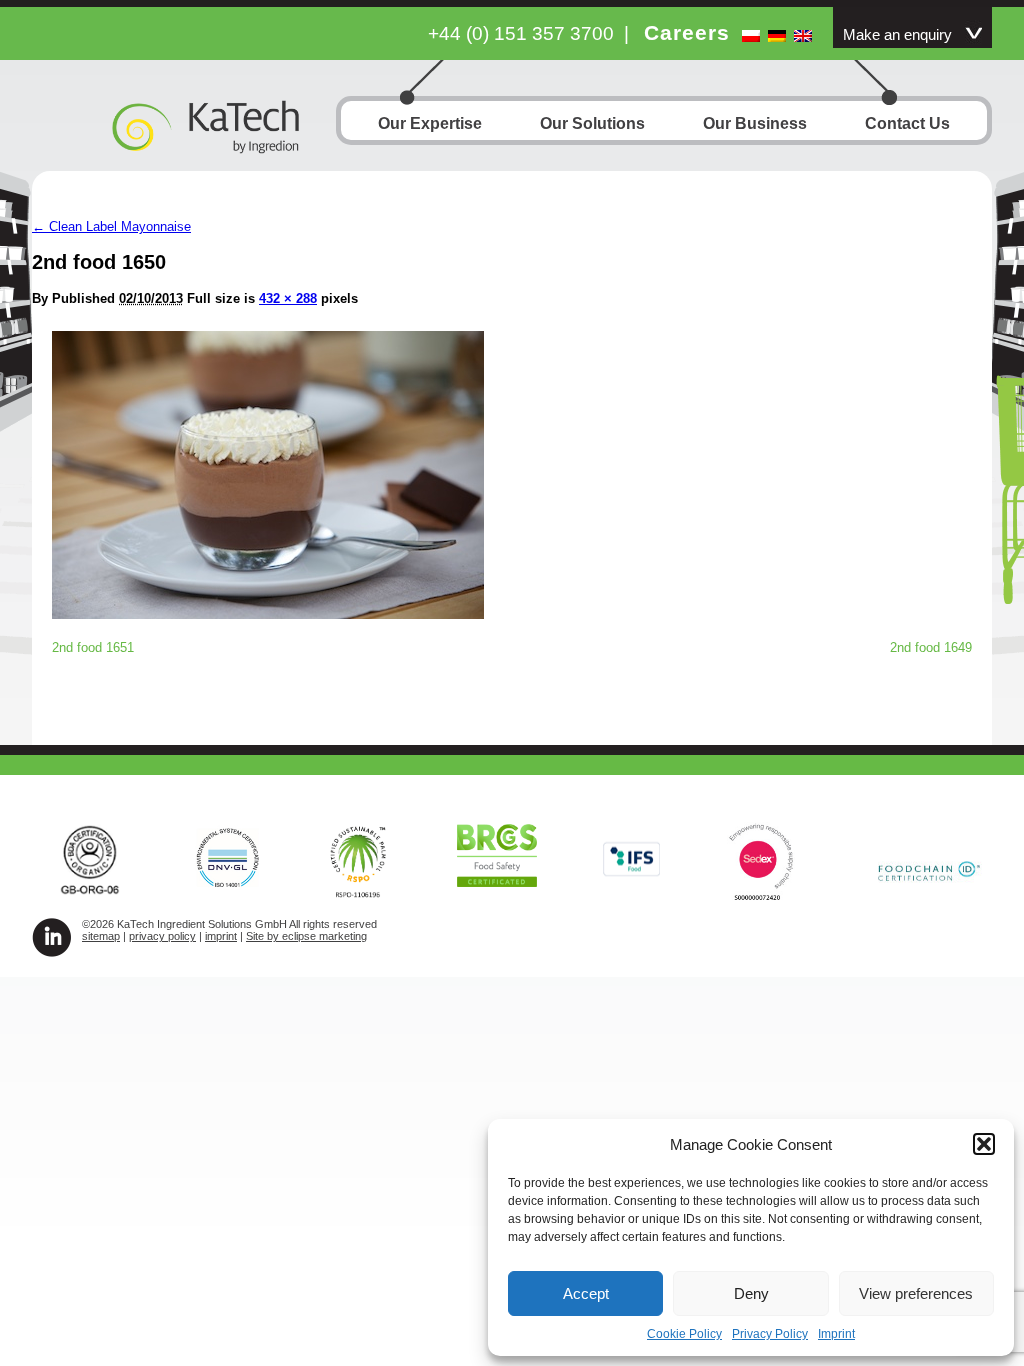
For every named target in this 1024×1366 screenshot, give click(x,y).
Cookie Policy (684, 1334)
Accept (586, 1293)
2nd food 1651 (93, 647)
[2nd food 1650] (268, 613)
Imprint (836, 1334)
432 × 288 (288, 298)
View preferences (916, 1293)
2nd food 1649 (931, 647)
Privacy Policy (770, 1334)
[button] (984, 1144)
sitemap (101, 936)
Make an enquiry (897, 35)
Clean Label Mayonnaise (111, 226)
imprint (221, 936)
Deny (751, 1293)
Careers (687, 32)
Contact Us (907, 123)
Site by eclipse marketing (306, 936)
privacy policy (162, 936)
